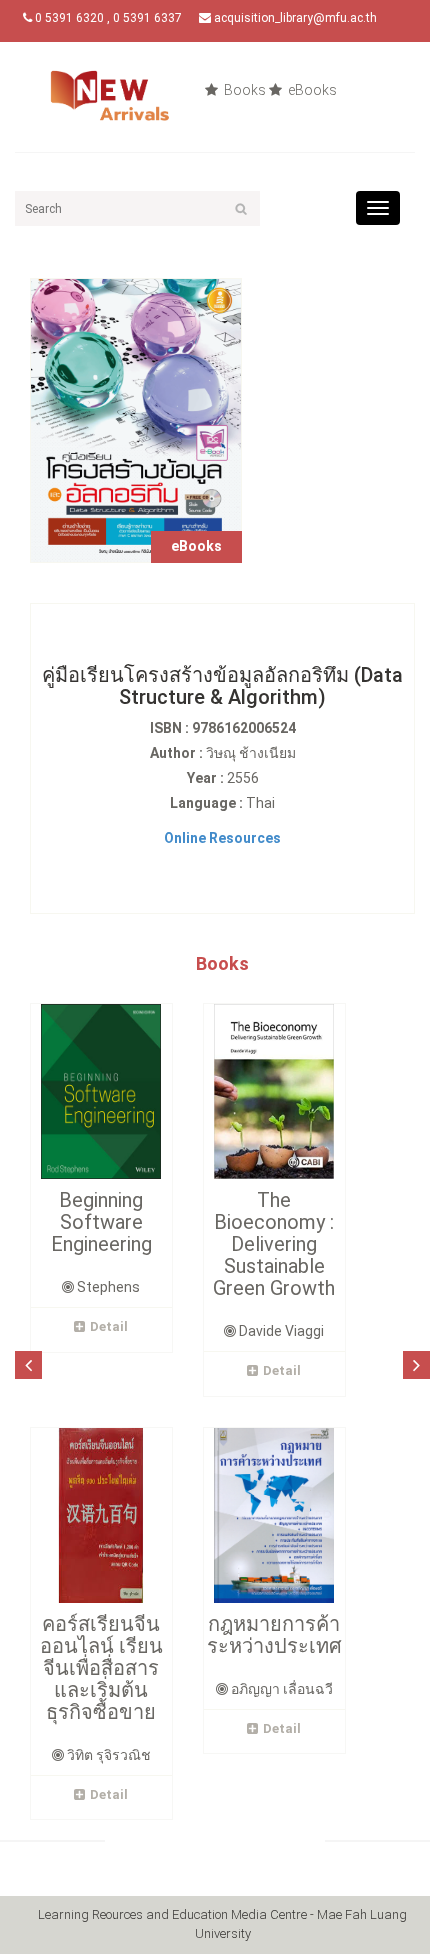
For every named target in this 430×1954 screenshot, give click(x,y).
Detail (109, 1326)
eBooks (311, 90)
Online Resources (222, 838)
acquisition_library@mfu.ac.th (294, 18)
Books (243, 90)
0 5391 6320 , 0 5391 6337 (107, 18)
